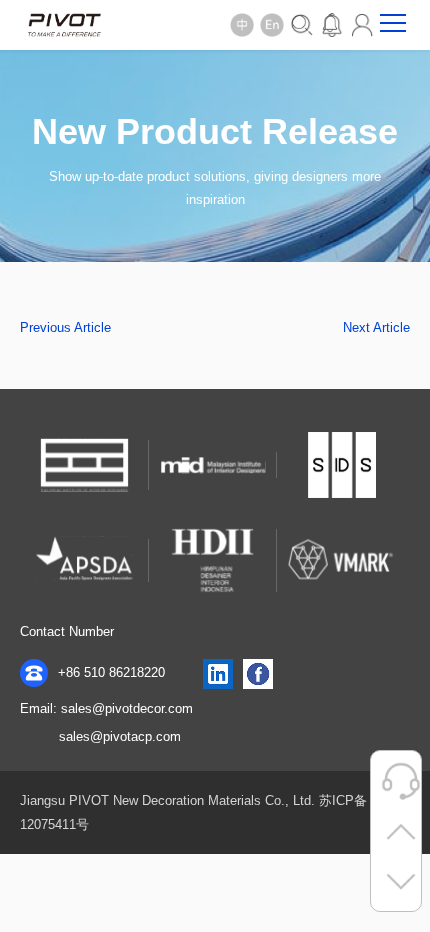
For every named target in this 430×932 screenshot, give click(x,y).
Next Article (376, 327)
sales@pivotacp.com (120, 736)
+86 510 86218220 (109, 672)
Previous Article (65, 327)
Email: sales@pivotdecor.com (106, 708)
